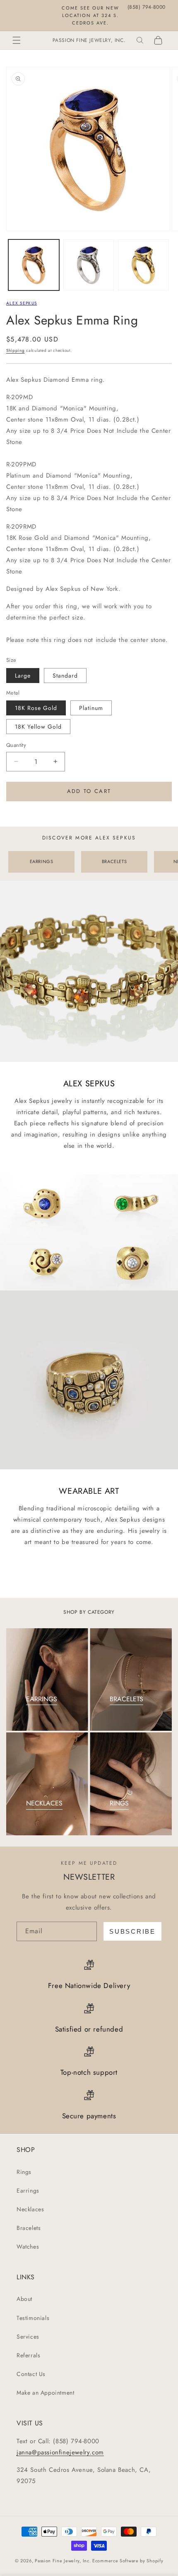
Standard (65, 676)
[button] (17, 40)
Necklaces (30, 2209)
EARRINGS (42, 861)
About (24, 2299)
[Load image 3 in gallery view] (143, 265)
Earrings (28, 2191)
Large (23, 676)
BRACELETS (114, 861)
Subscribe (132, 1931)
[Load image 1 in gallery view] (34, 265)
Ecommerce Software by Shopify (128, 2561)
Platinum (91, 708)
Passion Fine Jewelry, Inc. (63, 2561)
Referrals (28, 2355)
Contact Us (31, 2374)
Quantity (16, 745)
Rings (24, 2172)
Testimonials (33, 2318)
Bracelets (29, 2228)
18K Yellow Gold (38, 727)
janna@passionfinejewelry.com (60, 2452)
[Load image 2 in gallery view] (89, 265)
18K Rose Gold (36, 708)
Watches (28, 2247)
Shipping (16, 350)
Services (28, 2337)
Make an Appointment (45, 2393)
